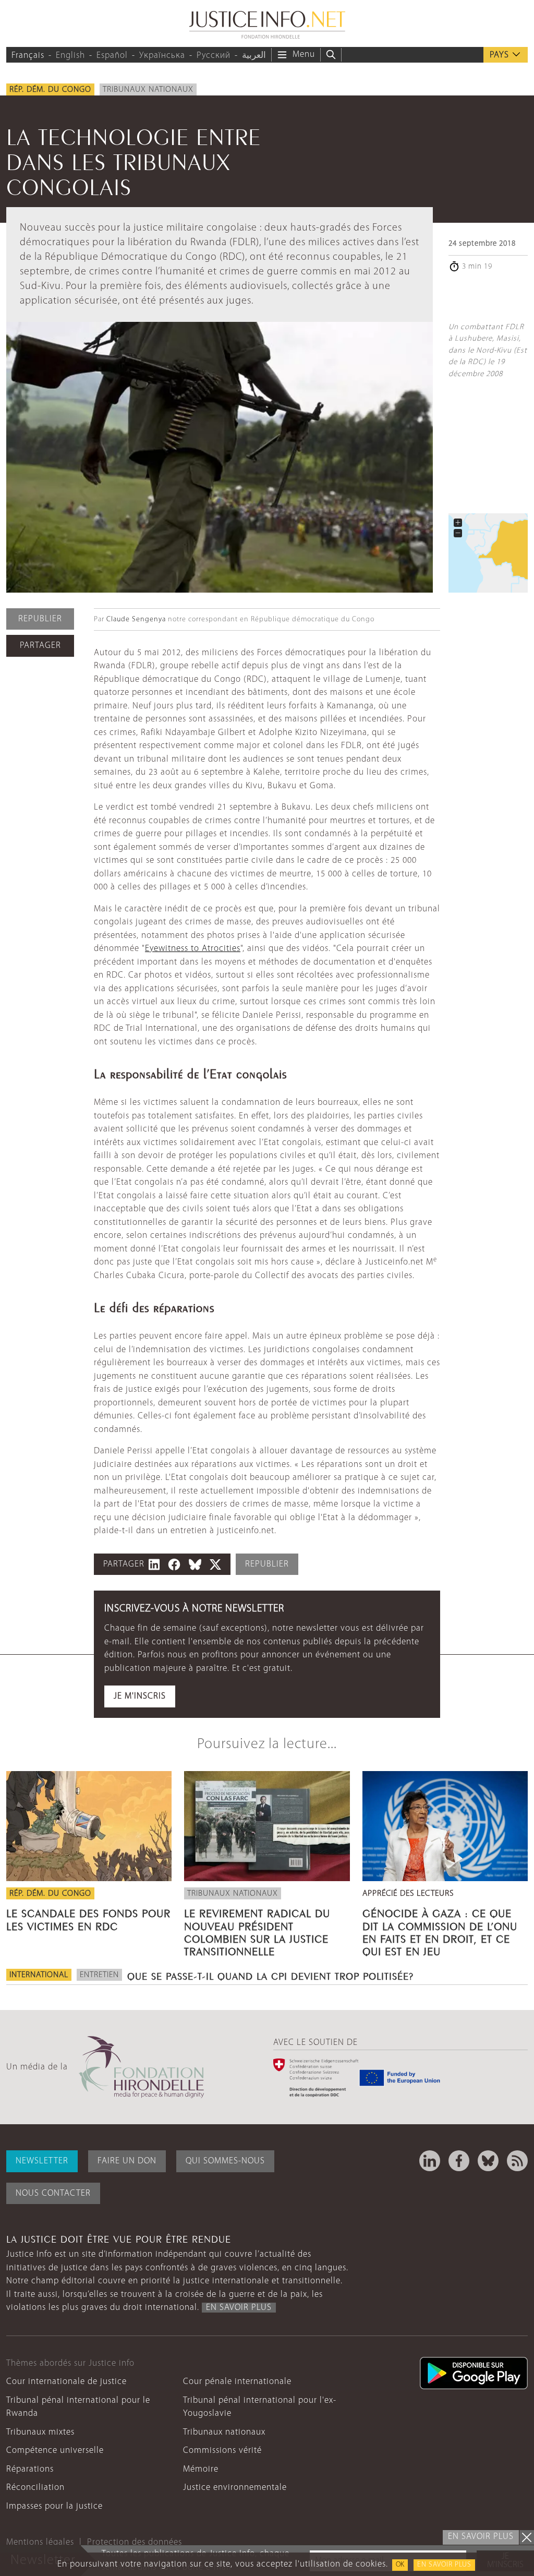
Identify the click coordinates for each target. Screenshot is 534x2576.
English (70, 56)
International (39, 1975)
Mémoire (201, 2469)
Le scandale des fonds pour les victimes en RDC (88, 1918)
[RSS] (517, 2161)
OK (400, 2565)
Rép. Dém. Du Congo (50, 90)
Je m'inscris (140, 1696)
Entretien (99, 1975)
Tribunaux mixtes (40, 2432)
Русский (214, 56)
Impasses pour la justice (54, 2506)
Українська (162, 56)
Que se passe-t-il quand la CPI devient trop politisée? (270, 1975)
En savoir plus (444, 2565)
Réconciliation (35, 2488)
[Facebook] (459, 2161)
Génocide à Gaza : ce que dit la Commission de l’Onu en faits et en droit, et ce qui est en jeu (440, 1931)
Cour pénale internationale (237, 2382)
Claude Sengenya (136, 619)
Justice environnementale (235, 2488)
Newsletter (42, 2161)
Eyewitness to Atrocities (193, 949)
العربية (254, 56)
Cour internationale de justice (66, 2382)
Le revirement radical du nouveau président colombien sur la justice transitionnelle (257, 1931)
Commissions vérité (222, 2451)
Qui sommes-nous (225, 2161)
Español (112, 56)
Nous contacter (53, 2193)
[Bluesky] (488, 2161)
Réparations (30, 2469)
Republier (40, 619)
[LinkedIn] (430, 2161)
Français (28, 56)
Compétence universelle (55, 2451)
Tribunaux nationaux (148, 90)
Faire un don (127, 2161)
